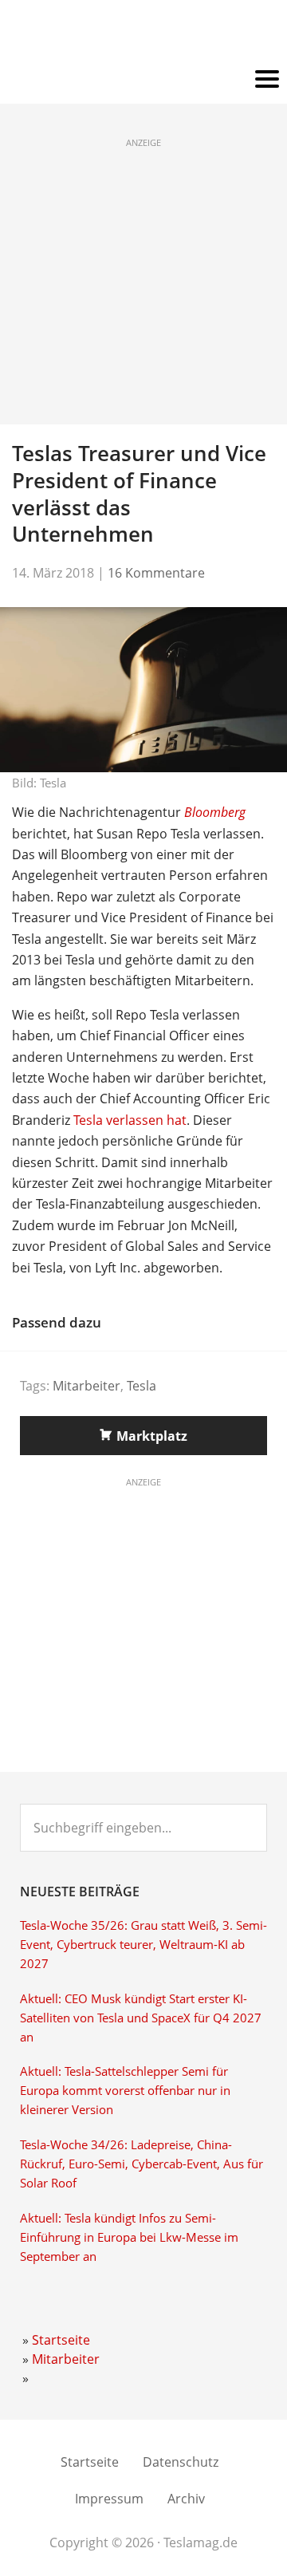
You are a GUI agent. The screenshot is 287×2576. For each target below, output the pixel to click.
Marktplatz (152, 1436)
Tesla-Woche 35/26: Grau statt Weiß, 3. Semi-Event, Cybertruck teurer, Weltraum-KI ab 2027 (143, 1945)
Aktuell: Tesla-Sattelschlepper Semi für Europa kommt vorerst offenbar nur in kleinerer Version (125, 2091)
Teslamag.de (144, 34)
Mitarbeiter (86, 1386)
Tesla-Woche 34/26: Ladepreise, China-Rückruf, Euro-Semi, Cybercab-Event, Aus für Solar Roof (142, 2164)
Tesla (142, 1386)
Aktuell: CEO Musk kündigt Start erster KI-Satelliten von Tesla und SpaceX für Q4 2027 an (141, 2018)
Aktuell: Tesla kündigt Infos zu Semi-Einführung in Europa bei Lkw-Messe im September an (129, 2237)
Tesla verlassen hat (130, 1120)
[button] (143, 80)
